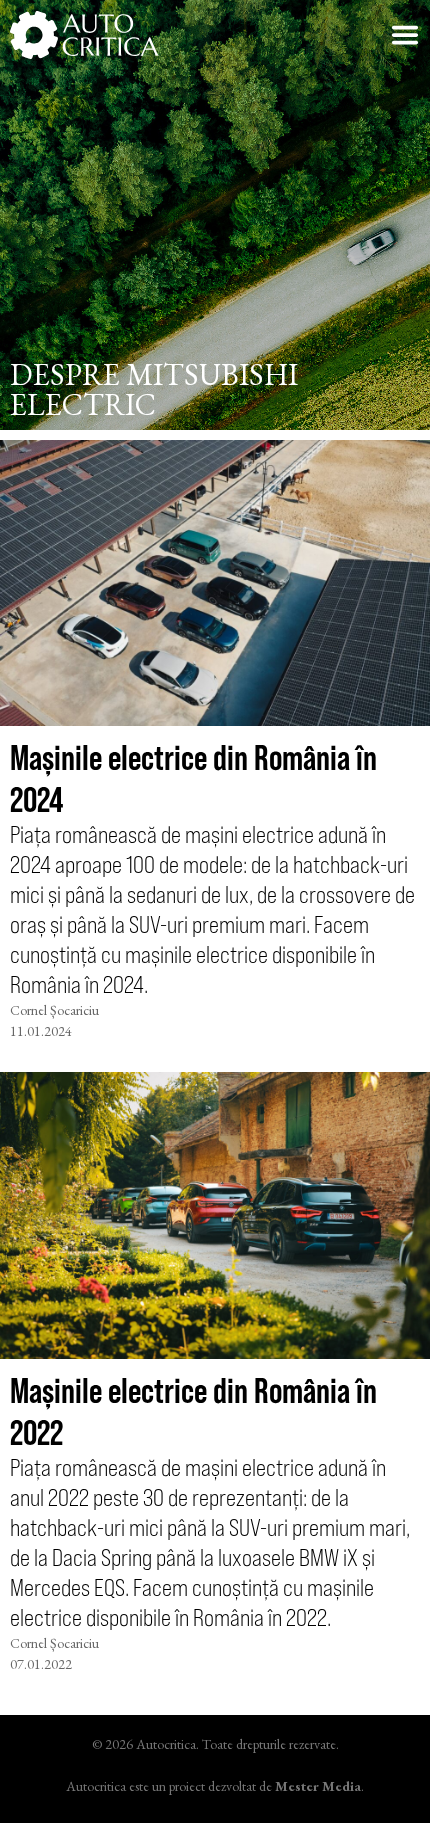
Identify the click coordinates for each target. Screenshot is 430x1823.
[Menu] (405, 35)
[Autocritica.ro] (85, 35)
